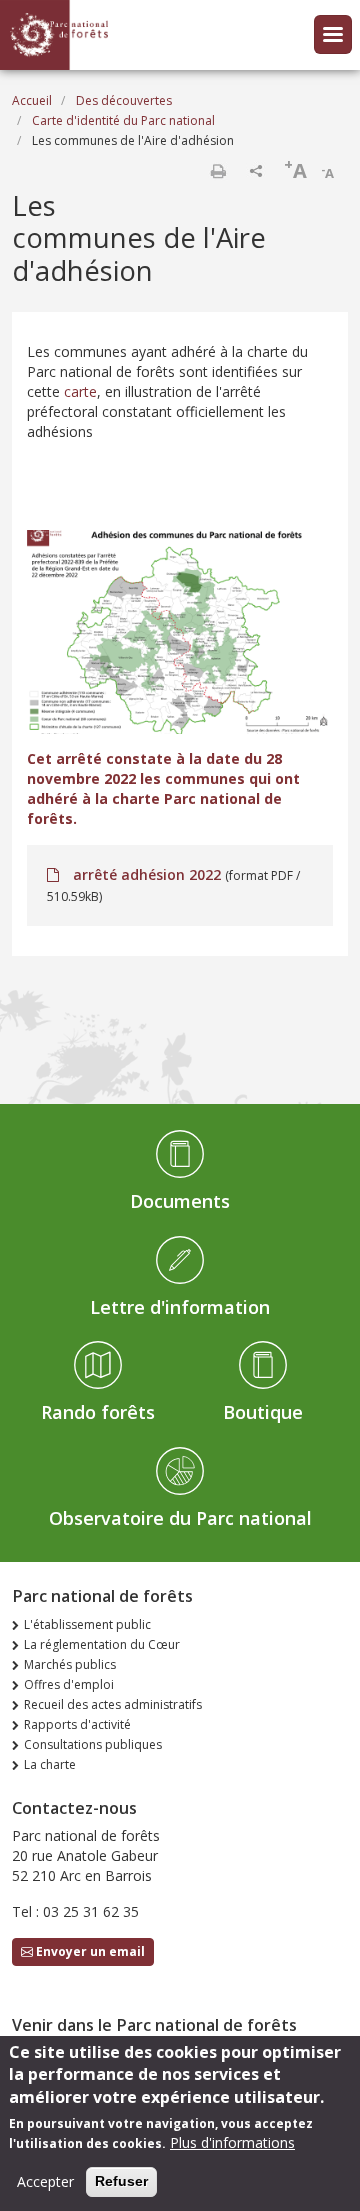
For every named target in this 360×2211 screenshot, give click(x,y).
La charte (50, 1764)
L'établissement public (87, 1624)
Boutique (263, 1412)
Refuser (121, 2181)
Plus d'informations (232, 2142)
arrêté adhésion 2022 (147, 874)
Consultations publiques (93, 1744)
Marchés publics (70, 1664)
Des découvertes (124, 100)
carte (80, 391)
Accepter (45, 2181)
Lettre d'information (180, 1307)
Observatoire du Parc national (180, 1518)
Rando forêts (98, 1412)
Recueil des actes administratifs (113, 1704)
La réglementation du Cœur (102, 1644)
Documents (180, 1201)
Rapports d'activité (77, 1724)
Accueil (32, 100)
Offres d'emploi (69, 1684)
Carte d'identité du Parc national (123, 120)
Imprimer (218, 171)
